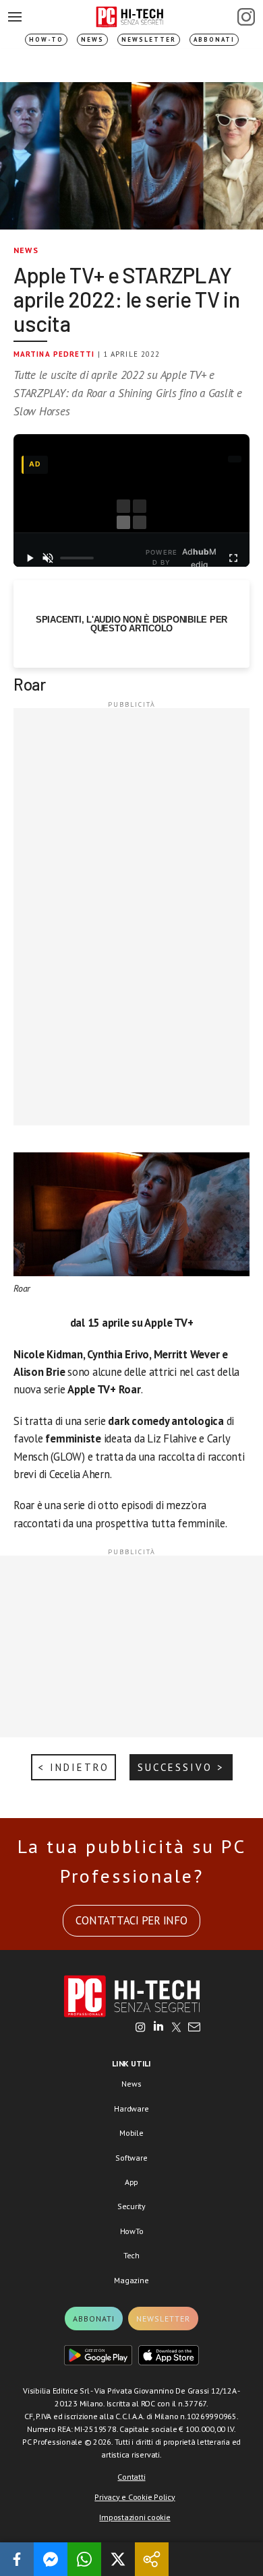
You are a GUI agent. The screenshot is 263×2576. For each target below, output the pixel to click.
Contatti (131, 2477)
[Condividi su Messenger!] (51, 2559)
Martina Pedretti (54, 354)
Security (131, 2206)
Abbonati (214, 39)
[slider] (77, 558)
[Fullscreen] (233, 558)
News (92, 39)
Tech (131, 2255)
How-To (46, 39)
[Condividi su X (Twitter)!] (118, 2559)
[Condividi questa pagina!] (152, 2559)
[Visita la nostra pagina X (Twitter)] (176, 2028)
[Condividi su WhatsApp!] (84, 2559)
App (131, 2182)
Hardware (131, 2109)
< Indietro (74, 1767)
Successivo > (181, 1767)
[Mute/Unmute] (49, 558)
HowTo (132, 2231)
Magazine (131, 2280)
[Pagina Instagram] (246, 17)
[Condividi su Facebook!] (17, 2559)
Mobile (131, 2133)
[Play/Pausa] (30, 558)
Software (131, 2158)
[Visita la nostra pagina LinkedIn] (158, 2028)
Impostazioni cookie (135, 2517)
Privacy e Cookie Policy (135, 2497)
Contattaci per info (131, 1920)
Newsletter (149, 39)
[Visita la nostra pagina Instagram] (141, 2028)
